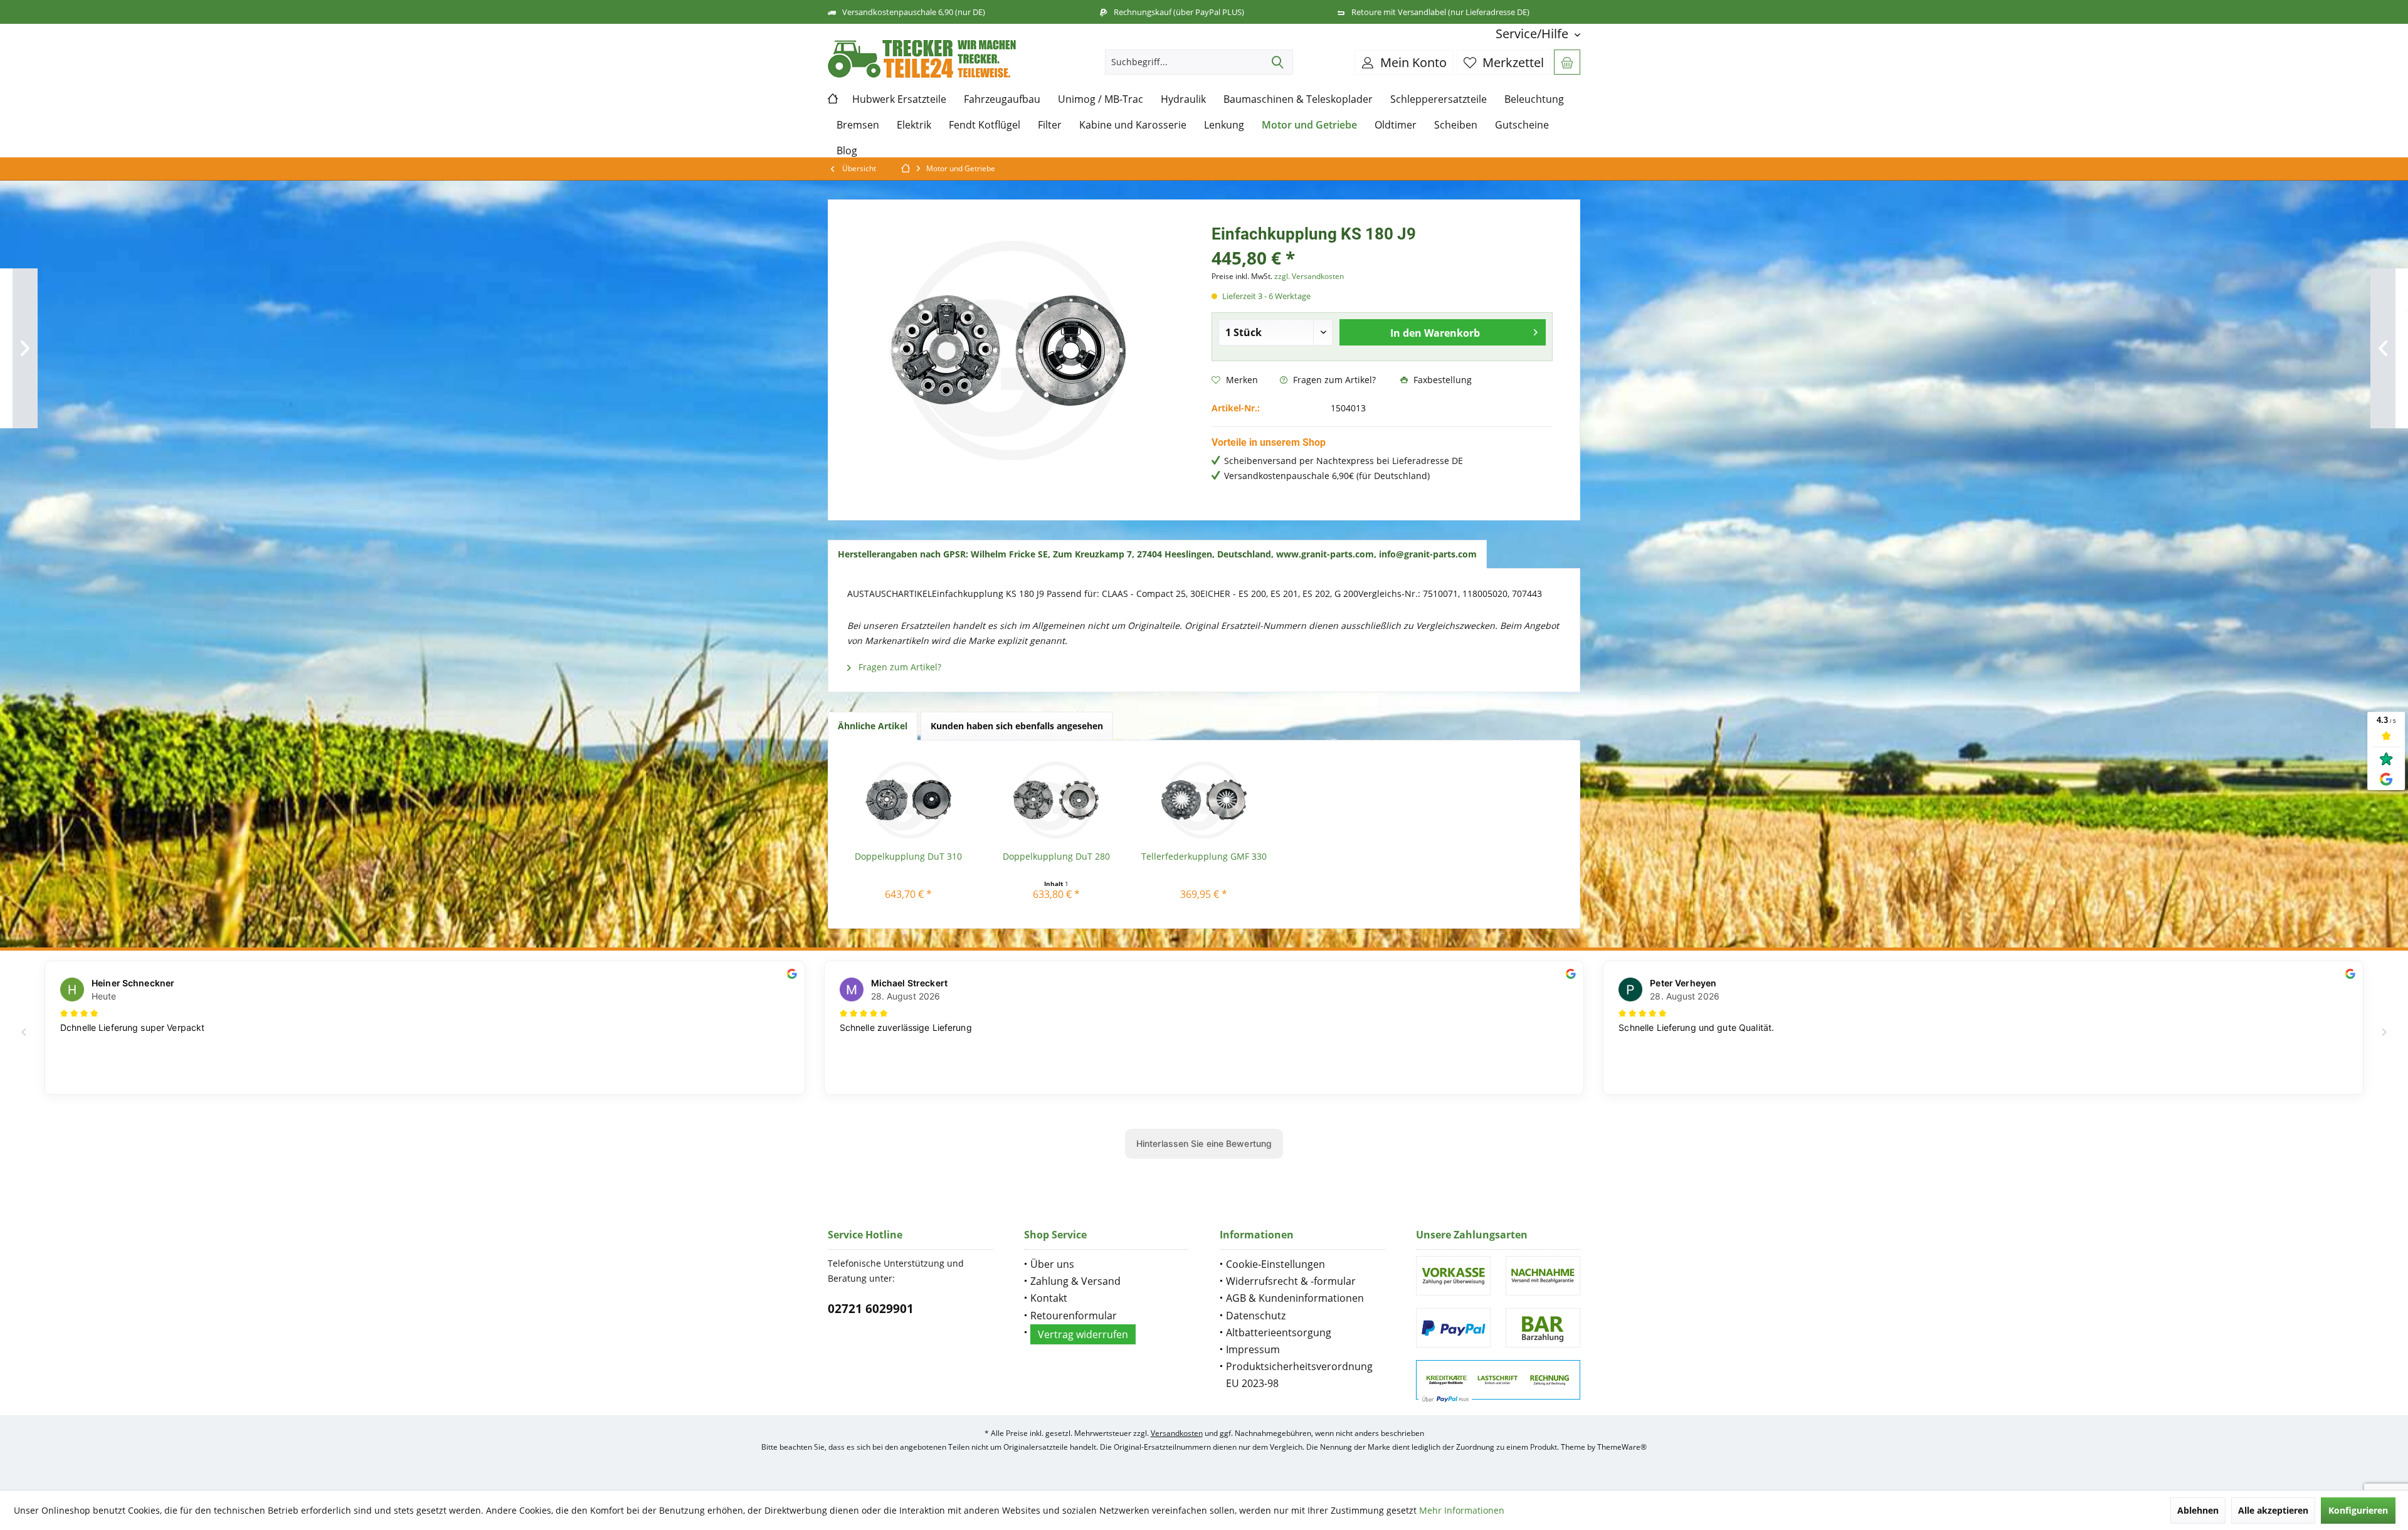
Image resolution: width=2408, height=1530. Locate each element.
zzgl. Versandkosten (1309, 276)
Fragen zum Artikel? (1333, 380)
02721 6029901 (871, 1309)
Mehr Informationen (1462, 1510)
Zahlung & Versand (1075, 1281)
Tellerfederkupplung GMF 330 (1204, 856)
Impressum (1253, 1349)
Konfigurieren (2358, 1510)
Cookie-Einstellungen (1275, 1264)
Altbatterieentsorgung (1279, 1332)
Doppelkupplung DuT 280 (1056, 856)
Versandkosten (1177, 1433)
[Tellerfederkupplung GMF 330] (1204, 800)
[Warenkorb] (1567, 62)
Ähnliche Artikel (873, 726)
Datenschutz (1256, 1316)
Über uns (1052, 1264)
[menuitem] (1533, 34)
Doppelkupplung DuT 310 (908, 856)
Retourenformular (1074, 1316)
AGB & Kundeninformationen (1295, 1298)
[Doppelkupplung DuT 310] (909, 800)
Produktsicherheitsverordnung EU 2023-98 (1299, 1375)
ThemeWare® (1622, 1447)
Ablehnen (2198, 1510)
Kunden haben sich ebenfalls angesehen (1017, 726)
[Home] (836, 99)
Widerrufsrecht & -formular (1291, 1281)
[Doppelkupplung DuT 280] (1057, 800)
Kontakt (1049, 1298)
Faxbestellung (1441, 380)
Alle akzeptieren (2273, 1510)
